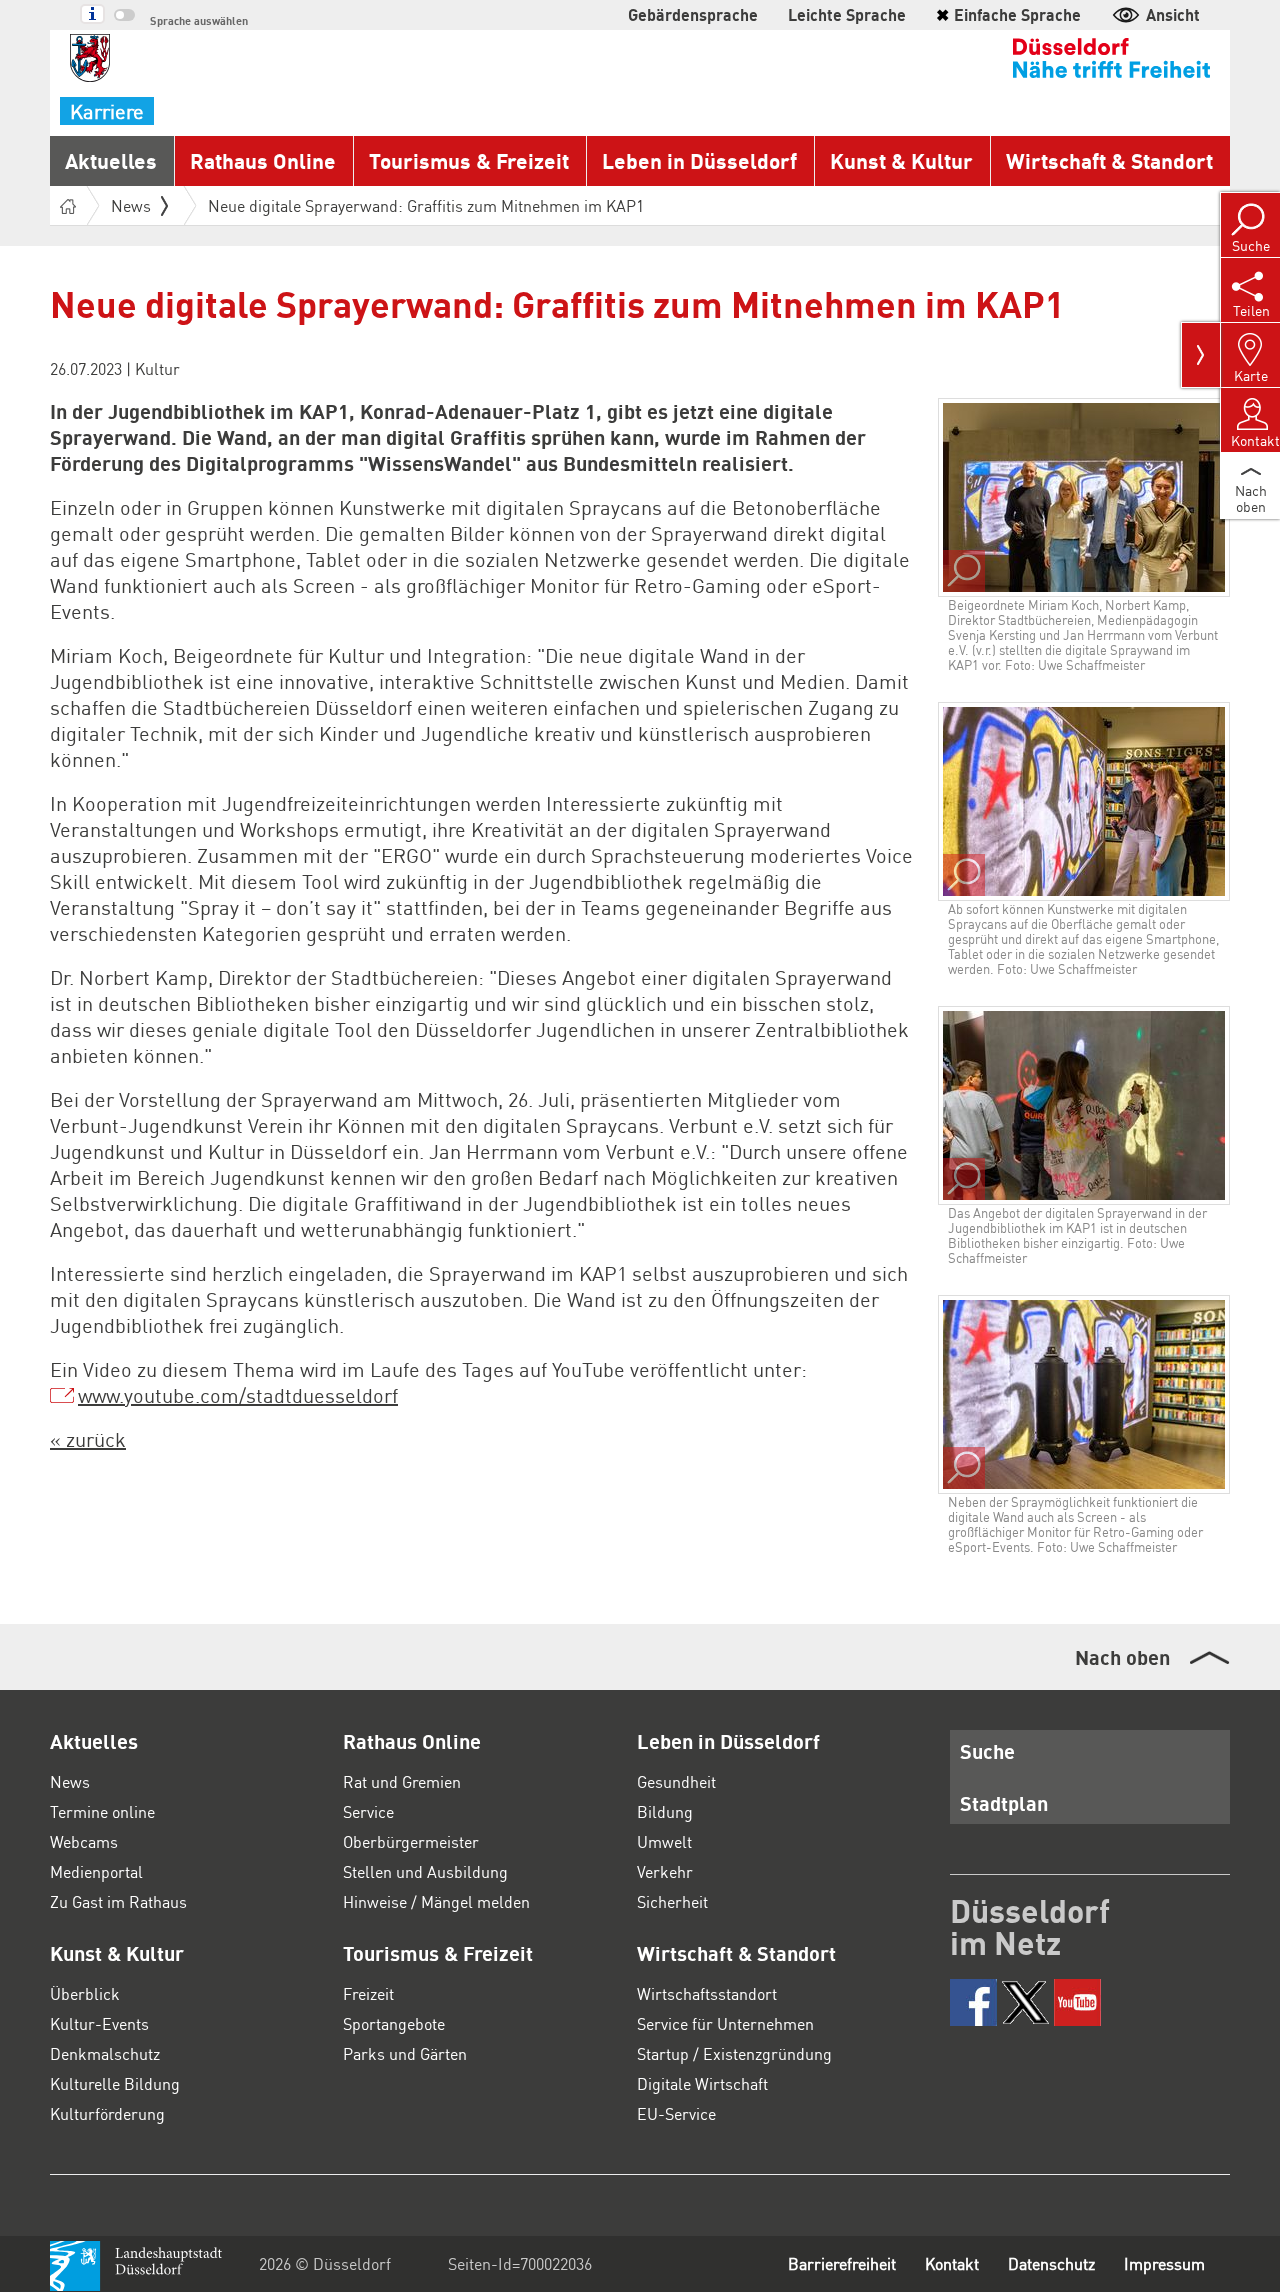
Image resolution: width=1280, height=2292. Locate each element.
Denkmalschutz (105, 2053)
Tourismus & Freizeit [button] (469, 160)
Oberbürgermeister (411, 1841)
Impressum (1164, 2263)
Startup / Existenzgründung (734, 2053)
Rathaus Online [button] (263, 160)
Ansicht (1173, 14)
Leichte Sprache (847, 14)
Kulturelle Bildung (115, 2083)
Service (368, 1811)
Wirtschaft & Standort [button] (1109, 160)
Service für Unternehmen (725, 2023)
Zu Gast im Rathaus (118, 1901)
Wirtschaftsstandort (707, 1993)
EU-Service (676, 2113)
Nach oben (1122, 1657)
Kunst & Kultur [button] (901, 160)
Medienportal (96, 1871)
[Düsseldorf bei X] (1025, 2002)
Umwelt (664, 1841)
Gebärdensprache (693, 14)
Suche (987, 1751)
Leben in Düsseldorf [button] (699, 160)
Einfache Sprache (1008, 14)
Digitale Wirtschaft (702, 2083)
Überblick (85, 1993)
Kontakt (952, 2263)
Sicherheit (672, 1901)
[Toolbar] (1201, 355)
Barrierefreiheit (842, 2263)
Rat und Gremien (402, 1781)
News (70, 1781)
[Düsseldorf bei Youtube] (1077, 2002)
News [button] (131, 205)
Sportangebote (394, 2023)
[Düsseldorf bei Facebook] (973, 2002)
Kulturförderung (107, 2113)
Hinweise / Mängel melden (436, 1901)
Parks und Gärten (405, 2053)
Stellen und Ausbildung (425, 1871)
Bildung (665, 1811)
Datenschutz (1051, 2263)
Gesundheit (676, 1781)
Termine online (102, 1811)
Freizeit (368, 1993)
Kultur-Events (99, 2023)
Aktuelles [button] (111, 160)
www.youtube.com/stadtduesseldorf (238, 1395)
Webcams (84, 1841)
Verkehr (665, 1871)
